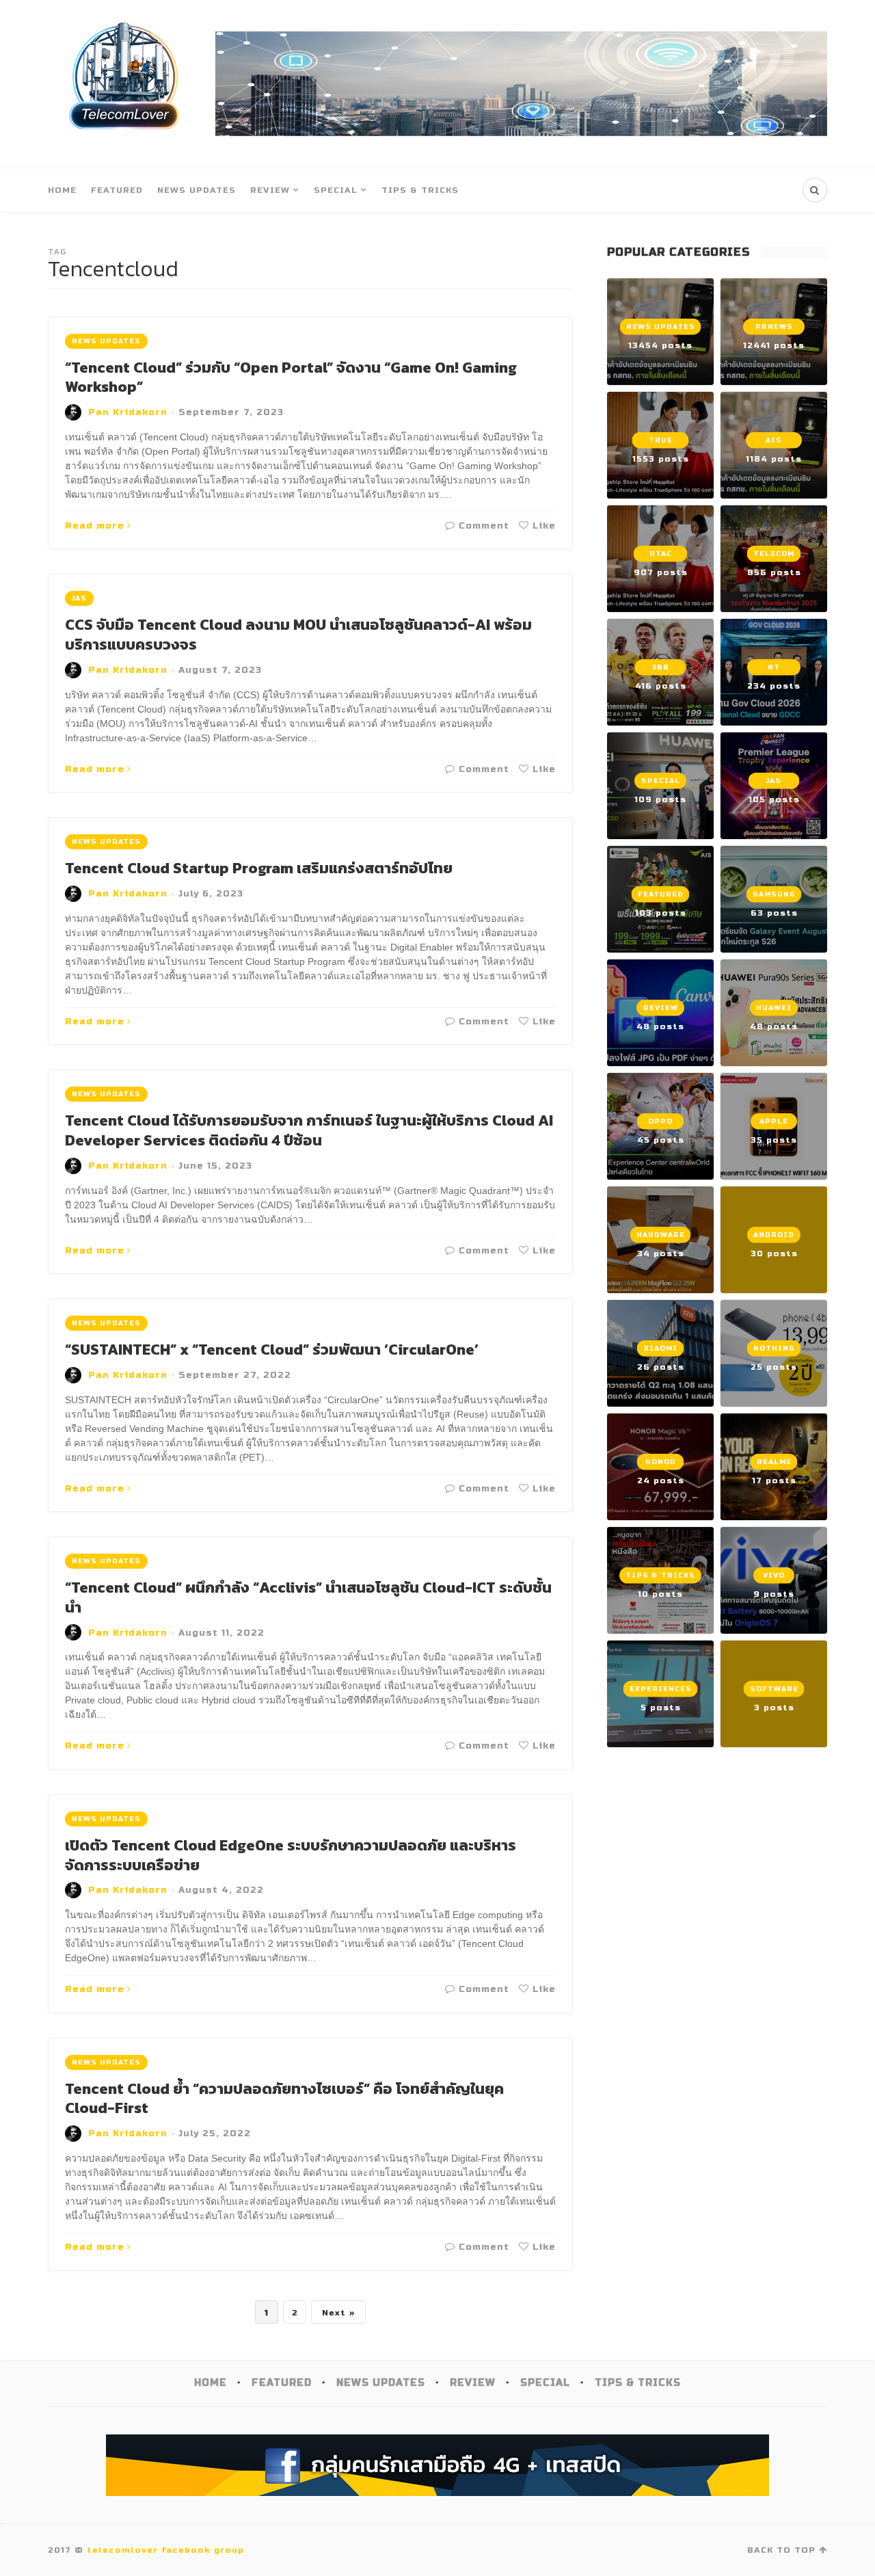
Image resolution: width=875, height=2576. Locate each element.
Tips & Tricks (420, 190)
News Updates (197, 190)
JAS (79, 598)
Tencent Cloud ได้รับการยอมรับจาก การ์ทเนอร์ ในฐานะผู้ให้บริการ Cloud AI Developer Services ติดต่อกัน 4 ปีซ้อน (309, 1130)
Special (336, 190)
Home (62, 190)
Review (270, 190)
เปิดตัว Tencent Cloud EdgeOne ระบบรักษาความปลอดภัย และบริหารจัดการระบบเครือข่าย (291, 1855)
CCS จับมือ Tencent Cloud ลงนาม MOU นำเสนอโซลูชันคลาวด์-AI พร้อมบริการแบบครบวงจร (298, 635)
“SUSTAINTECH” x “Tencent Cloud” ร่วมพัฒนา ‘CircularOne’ (272, 1350)
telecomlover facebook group (165, 2550)
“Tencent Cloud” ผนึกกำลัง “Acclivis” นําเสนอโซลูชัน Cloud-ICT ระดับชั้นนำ (308, 1597)
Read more (95, 526)
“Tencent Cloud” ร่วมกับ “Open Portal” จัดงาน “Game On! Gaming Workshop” (291, 377)
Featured (117, 190)
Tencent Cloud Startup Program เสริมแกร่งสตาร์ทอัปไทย (259, 868)
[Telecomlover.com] (125, 84)
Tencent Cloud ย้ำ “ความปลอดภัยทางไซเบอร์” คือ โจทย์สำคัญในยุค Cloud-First (284, 2099)
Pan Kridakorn (128, 412)
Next (334, 2313)
